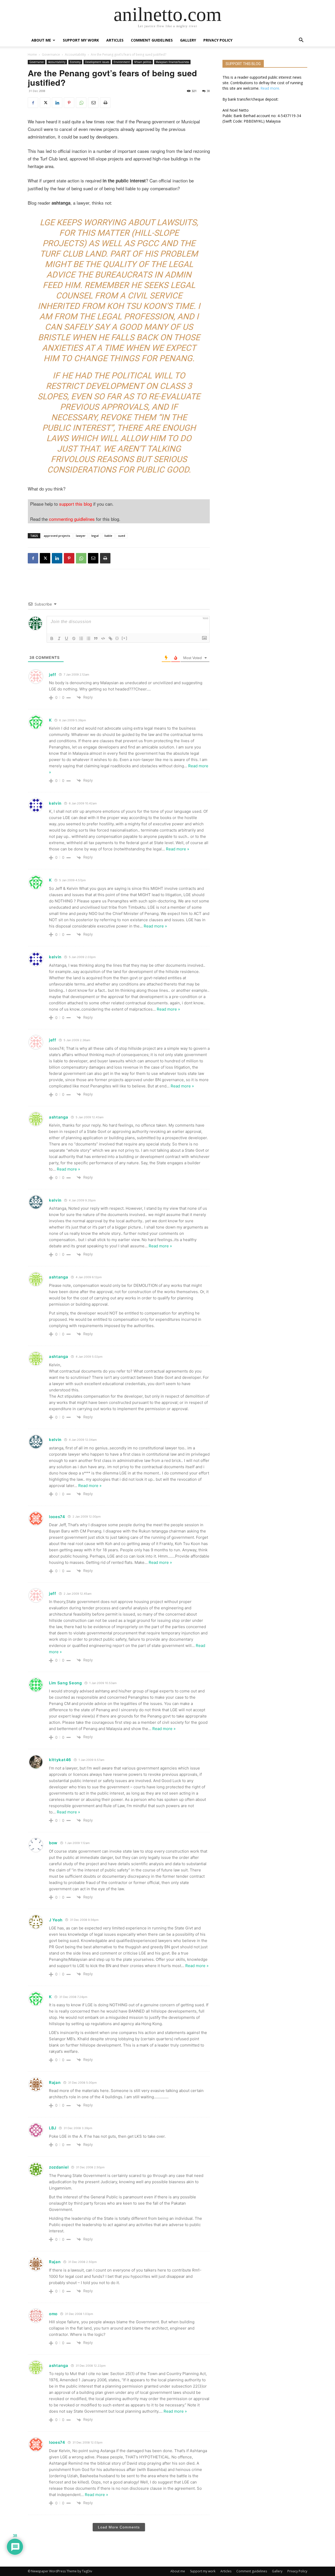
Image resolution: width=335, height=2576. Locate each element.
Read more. (270, 88)
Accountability (75, 54)
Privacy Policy (218, 40)
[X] (45, 103)
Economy (75, 62)
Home (32, 54)
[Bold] (52, 638)
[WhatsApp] (81, 103)
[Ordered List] (81, 638)
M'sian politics (143, 62)
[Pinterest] (69, 103)
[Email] (93, 103)
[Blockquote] (96, 638)
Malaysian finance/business (172, 62)
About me (41, 40)
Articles (115, 40)
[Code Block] (103, 638)
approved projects (57, 536)
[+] (125, 638)
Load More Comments (119, 2527)
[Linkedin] (57, 103)
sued (122, 536)
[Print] (105, 103)
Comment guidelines (152, 40)
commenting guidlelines (72, 519)
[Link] (110, 638)
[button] (301, 41)
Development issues (97, 62)
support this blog (76, 504)
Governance (51, 54)
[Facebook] (33, 103)
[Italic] (59, 638)
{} (117, 638)
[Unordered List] (88, 638)
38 (208, 91)
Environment (122, 62)
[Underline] (66, 638)
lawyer (81, 536)
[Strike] (74, 638)
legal (95, 536)
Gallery (188, 40)
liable (108, 536)
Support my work (81, 40)
